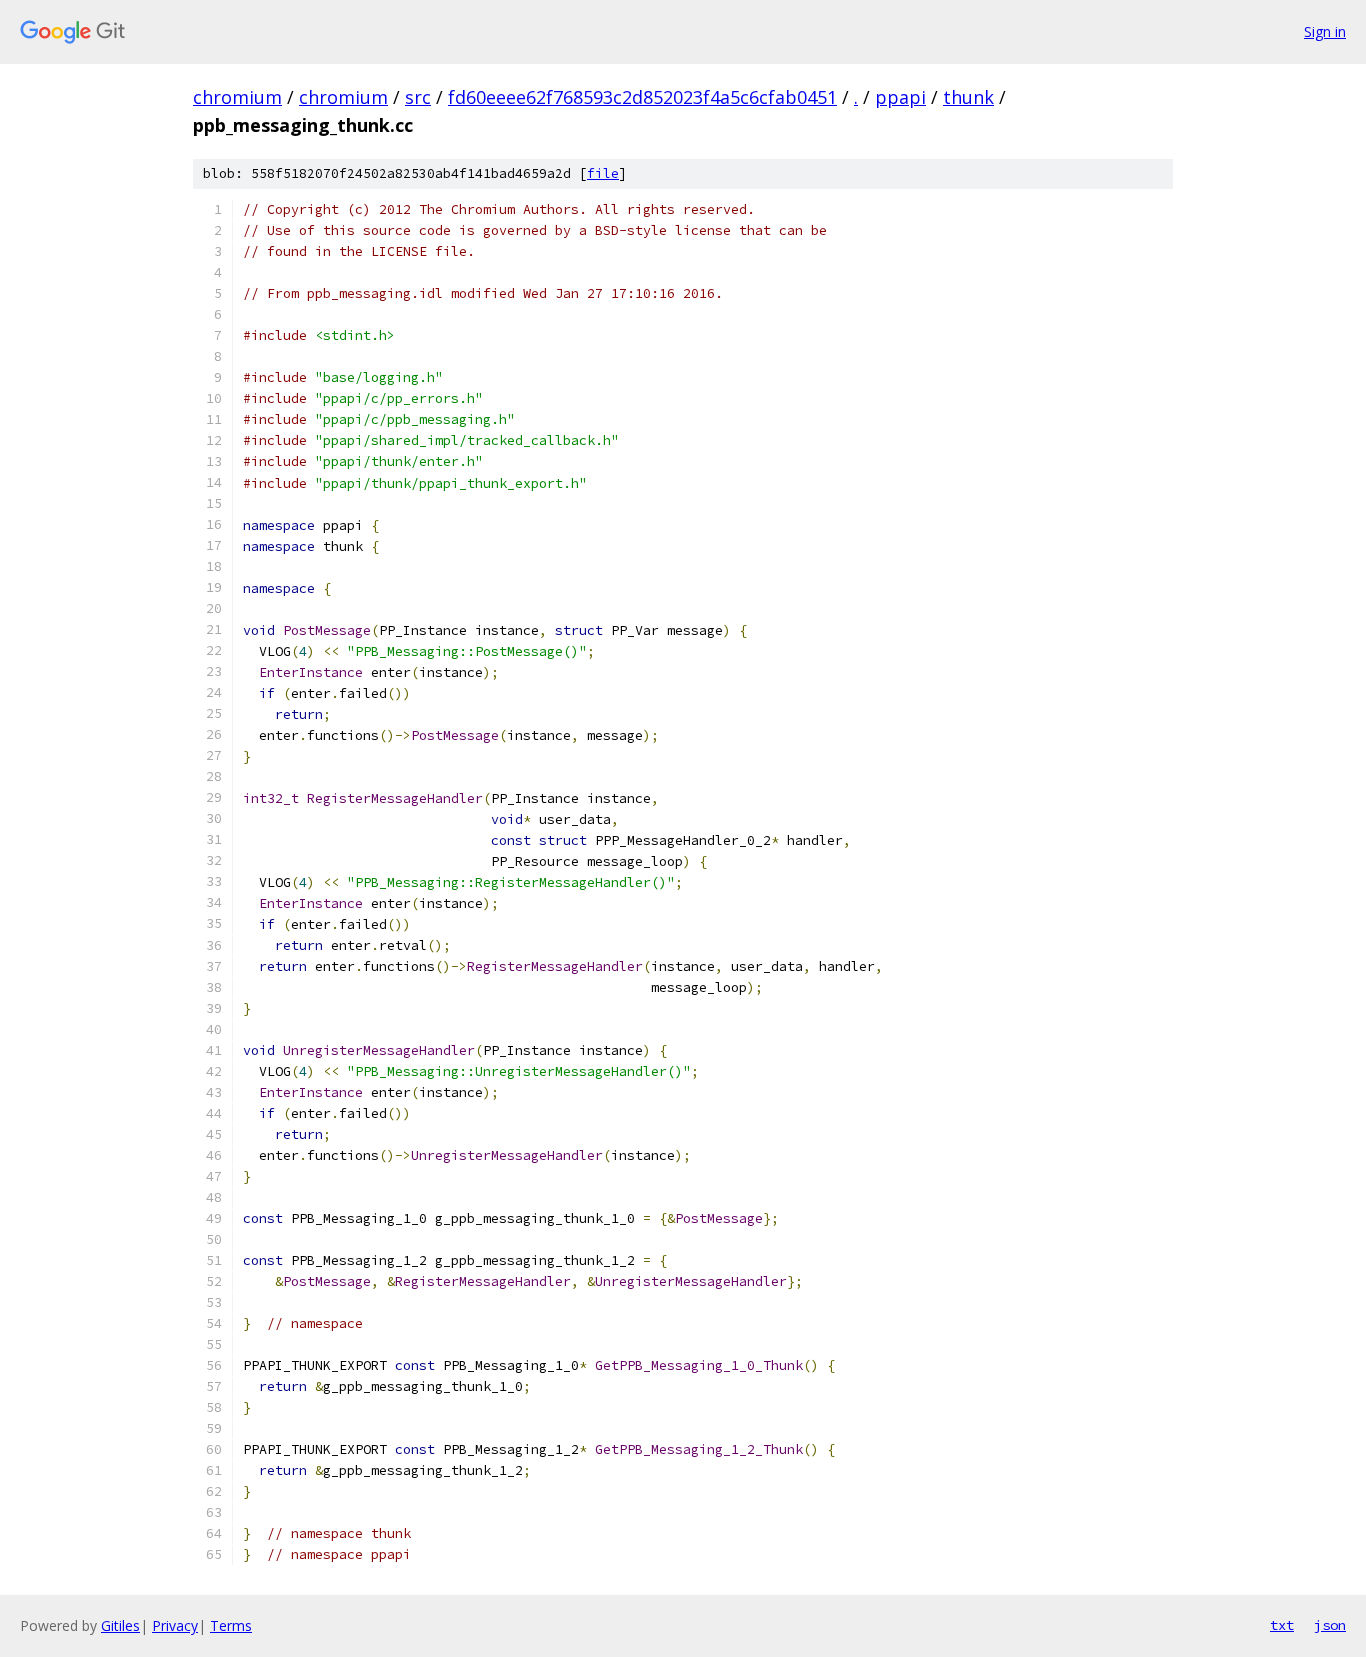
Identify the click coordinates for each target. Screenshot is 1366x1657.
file (603, 173)
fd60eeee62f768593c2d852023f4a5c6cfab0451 (642, 97)
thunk (968, 97)
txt (1282, 1625)
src (418, 97)
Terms (231, 1625)
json (1330, 1625)
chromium (237, 97)
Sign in (1325, 31)
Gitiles (120, 1625)
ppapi (900, 97)
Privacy (175, 1625)
